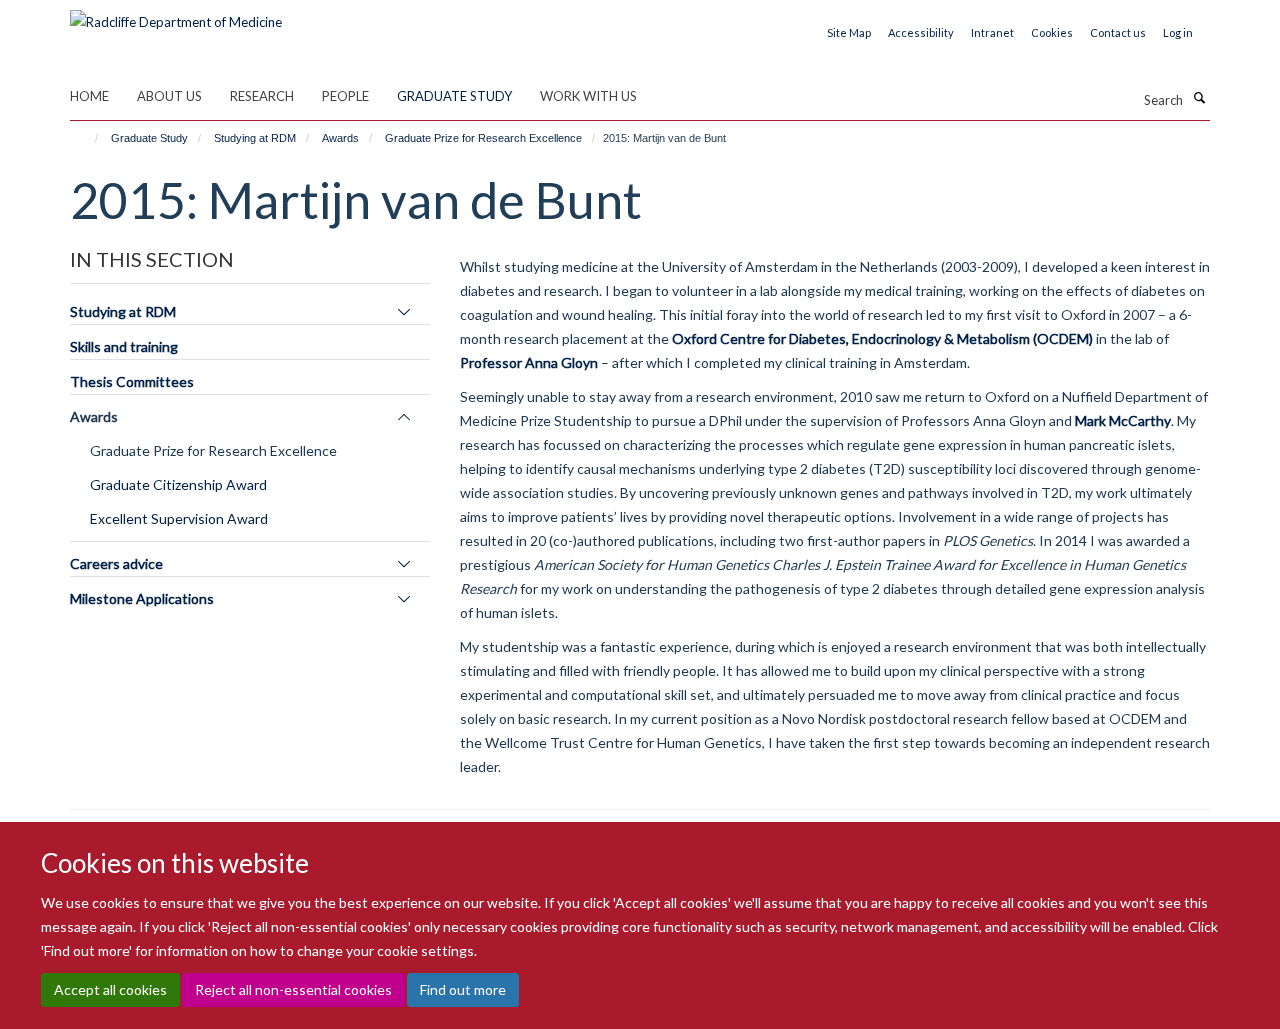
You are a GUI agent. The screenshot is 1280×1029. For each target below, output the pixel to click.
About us (169, 96)
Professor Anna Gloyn (529, 362)
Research (262, 96)
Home (89, 96)
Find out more (463, 989)
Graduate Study (454, 96)
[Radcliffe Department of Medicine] (176, 15)
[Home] (87, 138)
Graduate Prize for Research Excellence (483, 138)
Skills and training (124, 346)
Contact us (1118, 32)
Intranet (992, 32)
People (345, 96)
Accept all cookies (110, 989)
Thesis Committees (132, 381)
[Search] (1199, 98)
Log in (1178, 32)
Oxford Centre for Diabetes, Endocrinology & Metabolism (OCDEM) (882, 338)
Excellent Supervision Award (179, 518)
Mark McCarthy (1123, 420)
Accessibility (921, 32)
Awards (340, 138)
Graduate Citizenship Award (178, 484)
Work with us (588, 96)
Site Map (849, 32)
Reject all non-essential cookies (293, 989)
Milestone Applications (142, 598)
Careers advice (116, 563)
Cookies (1052, 32)
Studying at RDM (255, 138)
